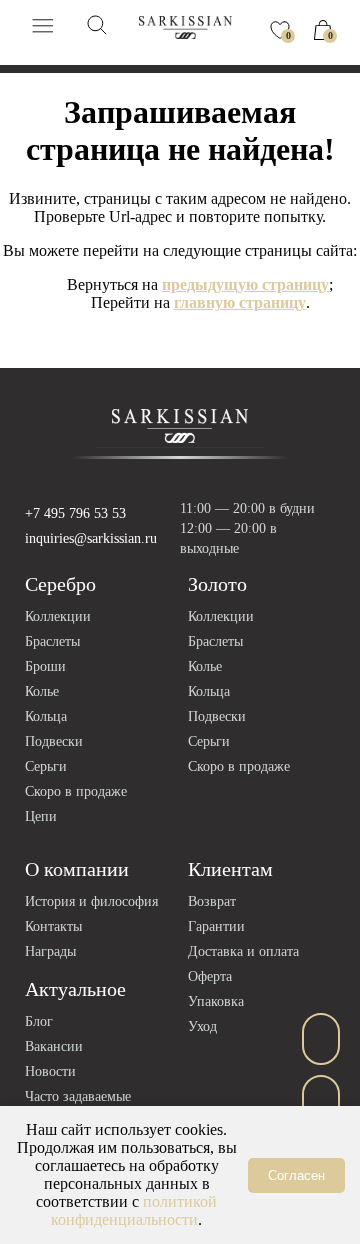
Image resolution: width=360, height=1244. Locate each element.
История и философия (91, 901)
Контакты (53, 926)
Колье (42, 691)
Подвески (54, 741)
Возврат (212, 901)
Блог (39, 1021)
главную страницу (240, 302)
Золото (217, 584)
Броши (45, 666)
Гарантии (216, 926)
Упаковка (216, 1001)
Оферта (210, 976)
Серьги (46, 766)
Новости (50, 1071)
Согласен (296, 1175)
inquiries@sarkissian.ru (91, 538)
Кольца (46, 716)
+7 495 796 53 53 (75, 513)
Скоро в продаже (76, 791)
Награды (50, 951)
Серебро (60, 584)
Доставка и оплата (243, 951)
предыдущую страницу (245, 284)
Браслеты (52, 641)
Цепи (41, 816)
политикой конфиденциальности (134, 1210)
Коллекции (58, 616)
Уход (202, 1026)
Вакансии (54, 1046)
